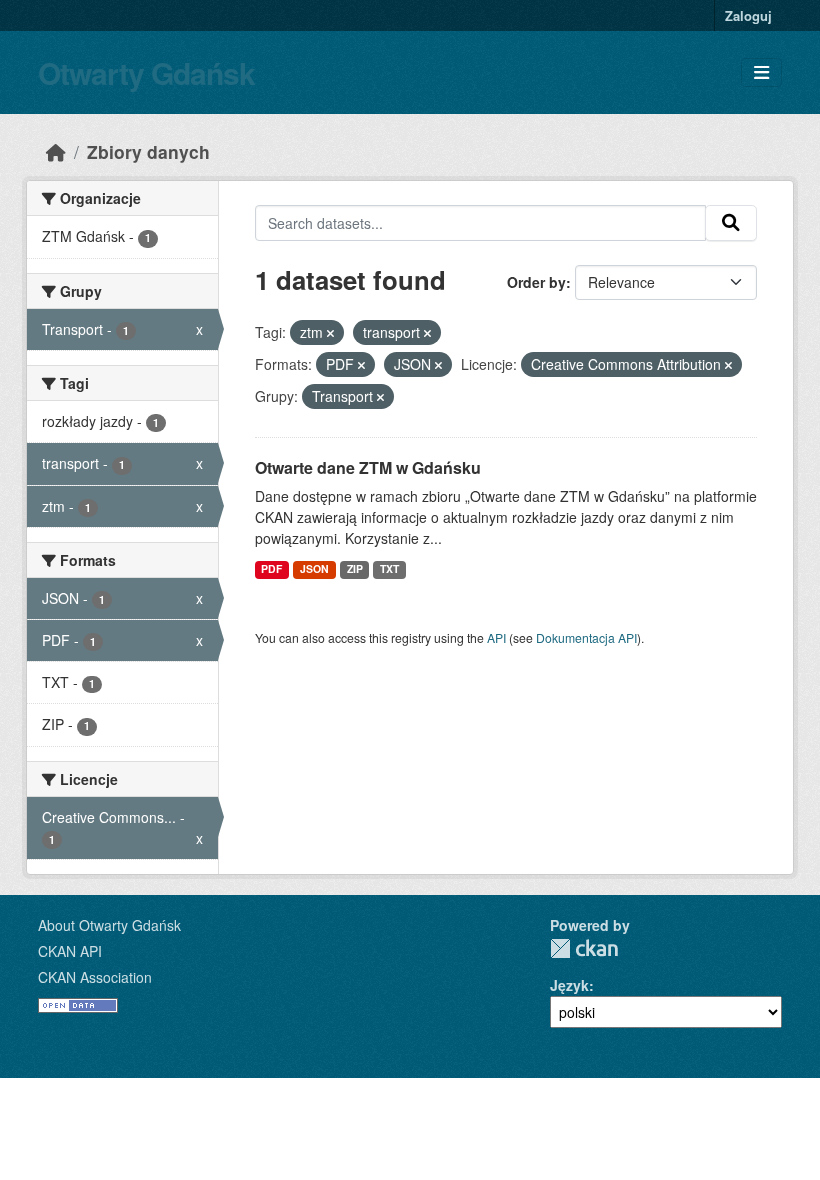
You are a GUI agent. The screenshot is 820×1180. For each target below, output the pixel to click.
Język (569, 985)
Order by (536, 282)
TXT (389, 568)
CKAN (584, 948)
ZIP (355, 568)
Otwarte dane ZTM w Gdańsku (368, 467)
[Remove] (330, 333)
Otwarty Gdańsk (146, 72)
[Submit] (731, 223)
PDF (271, 568)
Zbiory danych (148, 151)
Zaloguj (748, 15)
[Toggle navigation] (761, 72)
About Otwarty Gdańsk (109, 925)
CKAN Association (95, 977)
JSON (314, 568)
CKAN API (70, 951)
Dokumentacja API (586, 637)
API (496, 637)
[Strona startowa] (56, 151)
